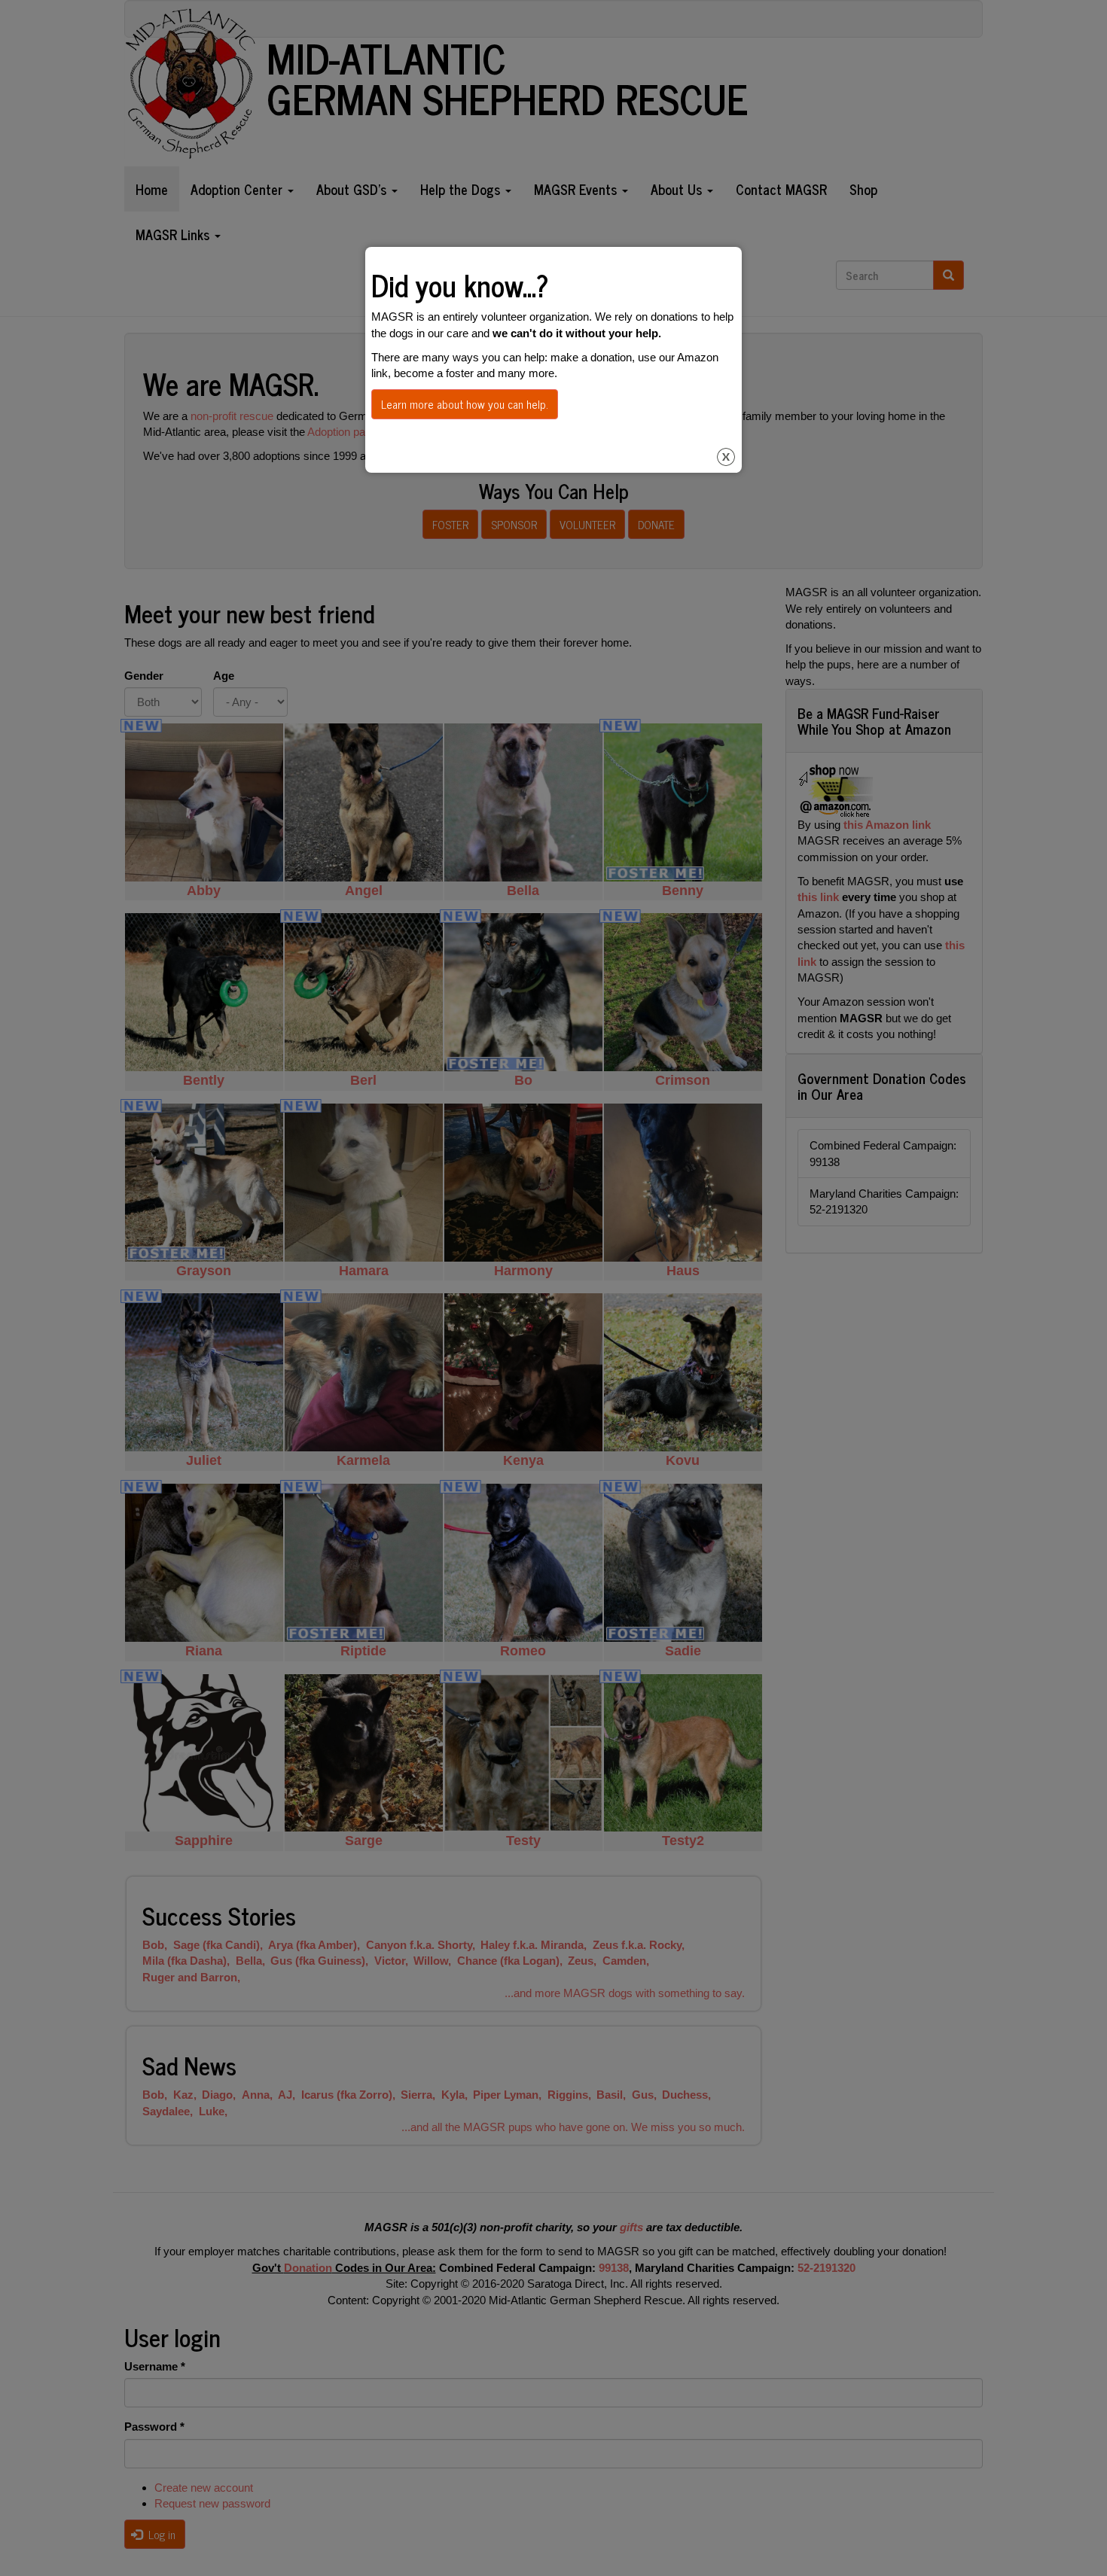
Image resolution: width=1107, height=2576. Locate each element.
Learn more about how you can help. (465, 404)
